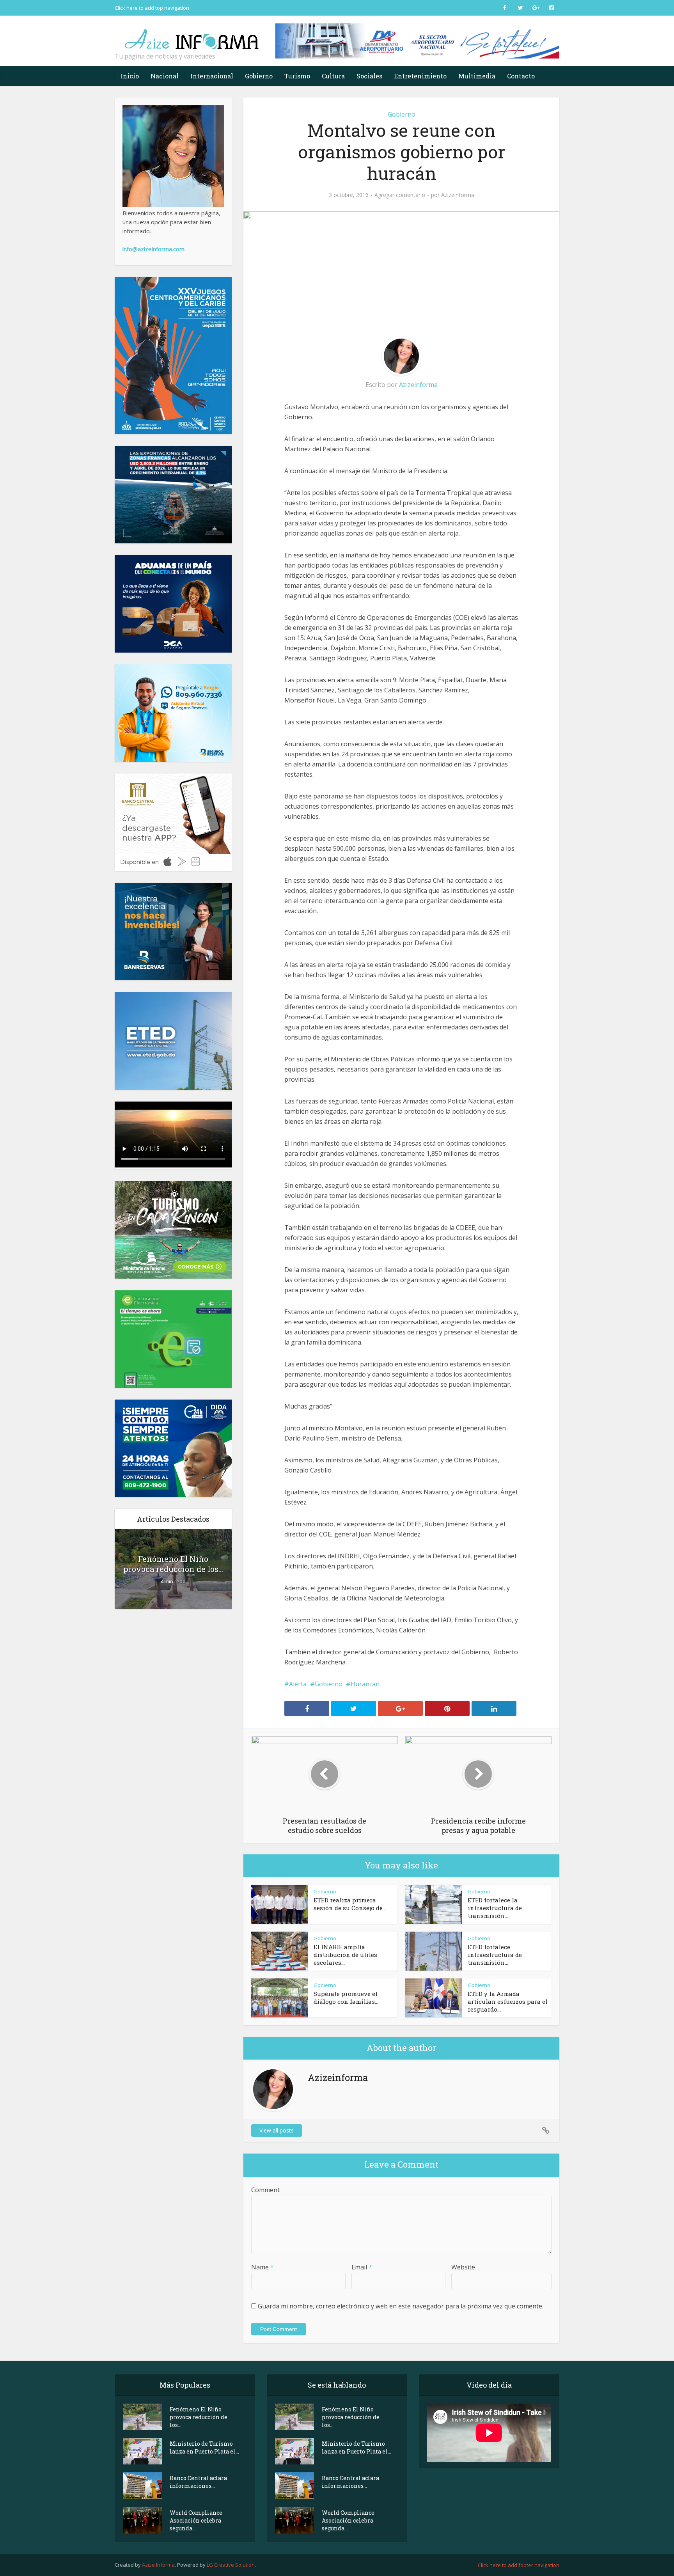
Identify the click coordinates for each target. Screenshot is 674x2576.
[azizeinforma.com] (193, 35)
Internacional (212, 76)
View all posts (277, 2130)
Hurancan (365, 1684)
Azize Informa (158, 2565)
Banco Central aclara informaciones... (198, 2482)
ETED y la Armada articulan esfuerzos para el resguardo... (508, 2001)
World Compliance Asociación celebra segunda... (196, 2520)
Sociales (369, 76)
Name (263, 2267)
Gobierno (259, 76)
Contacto (521, 76)
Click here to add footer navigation (519, 2565)
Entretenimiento (420, 76)
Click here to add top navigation (152, 8)
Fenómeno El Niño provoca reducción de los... (173, 1564)
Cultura (333, 76)
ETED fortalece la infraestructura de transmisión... (495, 1908)
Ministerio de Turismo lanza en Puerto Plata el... (204, 2447)
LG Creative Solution (231, 2565)
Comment (265, 2190)
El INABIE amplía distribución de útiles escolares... (345, 1955)
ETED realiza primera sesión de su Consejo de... (350, 1904)
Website (463, 2267)
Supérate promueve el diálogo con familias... (346, 1998)
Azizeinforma (458, 195)
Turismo (297, 76)
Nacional (165, 76)
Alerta (298, 1684)
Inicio (130, 76)
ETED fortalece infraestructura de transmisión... (495, 1955)
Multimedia (477, 76)
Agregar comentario (400, 195)
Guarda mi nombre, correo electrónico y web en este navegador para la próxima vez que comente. (401, 2306)
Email (362, 2267)
